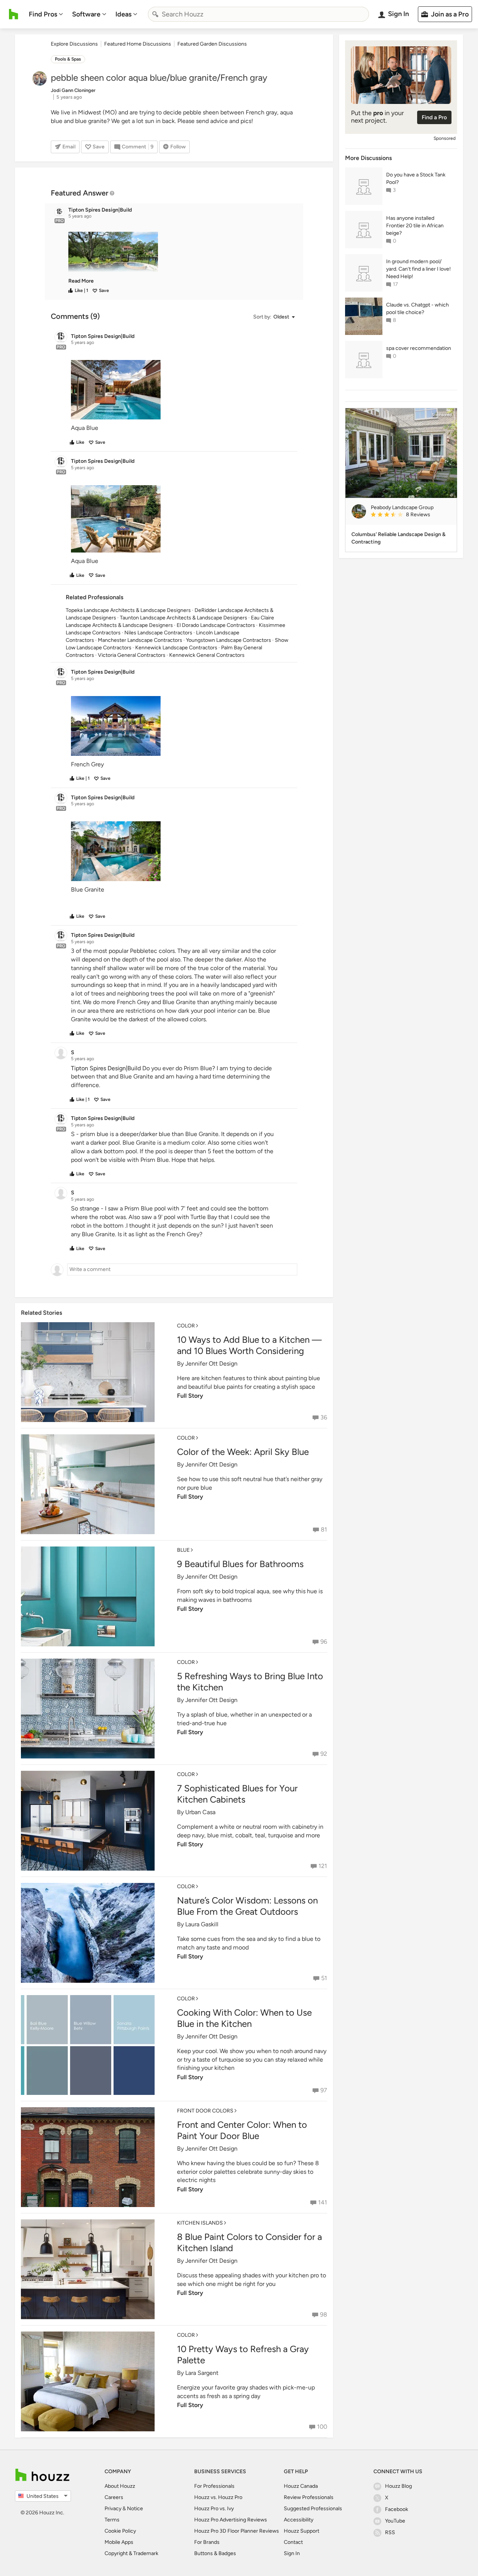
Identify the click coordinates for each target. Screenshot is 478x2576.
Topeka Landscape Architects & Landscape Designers (128, 610)
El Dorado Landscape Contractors (216, 625)
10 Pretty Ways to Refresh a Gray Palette (243, 2355)
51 (324, 1978)
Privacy (113, 2509)
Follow (178, 147)
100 (322, 2427)
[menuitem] (46, 14)
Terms (112, 2520)
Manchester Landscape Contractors (140, 640)
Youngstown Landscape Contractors (229, 640)
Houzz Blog (398, 2486)
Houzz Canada (301, 2486)
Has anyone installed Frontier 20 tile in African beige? (415, 226)
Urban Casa (200, 1812)
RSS (390, 2532)
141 (323, 2202)
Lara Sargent (202, 2373)
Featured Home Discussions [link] (138, 44)
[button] (181, 252)
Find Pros (43, 14)
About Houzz (120, 2486)
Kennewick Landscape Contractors (176, 648)
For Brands (207, 2542)
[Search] (155, 14)
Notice (135, 2509)
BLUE (183, 1550)
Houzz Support (302, 2531)
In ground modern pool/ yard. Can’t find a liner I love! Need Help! (418, 269)
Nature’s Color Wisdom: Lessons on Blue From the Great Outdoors (247, 1906)
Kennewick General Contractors (207, 655)
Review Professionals (309, 2497)
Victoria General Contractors (132, 655)
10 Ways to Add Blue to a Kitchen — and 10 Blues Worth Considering (249, 1345)
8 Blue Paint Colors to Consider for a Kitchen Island (249, 2242)
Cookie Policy (120, 2531)
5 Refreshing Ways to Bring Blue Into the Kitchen (250, 1682)
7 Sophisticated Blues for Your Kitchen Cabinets (237, 1794)
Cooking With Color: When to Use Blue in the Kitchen (244, 2018)
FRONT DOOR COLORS (205, 2111)
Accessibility (299, 2520)
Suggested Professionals (313, 2509)
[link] (81, 281)
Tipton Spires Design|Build (106, 1068)
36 (324, 1417)
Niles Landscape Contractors (158, 633)
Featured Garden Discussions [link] (212, 44)
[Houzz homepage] (14, 14)
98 (324, 2315)
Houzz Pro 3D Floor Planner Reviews (237, 2531)
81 (324, 1529)
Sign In (292, 2553)
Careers (114, 2497)
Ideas (123, 14)
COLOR (186, 1326)
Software (86, 14)
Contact (293, 2542)
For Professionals (214, 2486)
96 (324, 1642)
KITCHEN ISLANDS (200, 2223)
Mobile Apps (119, 2542)
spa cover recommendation (419, 348)
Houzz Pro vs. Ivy (214, 2509)
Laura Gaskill (202, 1924)
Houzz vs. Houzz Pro (218, 2497)
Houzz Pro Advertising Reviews (231, 2520)
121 (323, 1866)
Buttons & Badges (215, 2553)
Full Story (190, 1396)
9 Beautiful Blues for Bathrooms (240, 1564)
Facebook (397, 2509)
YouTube (395, 2521)
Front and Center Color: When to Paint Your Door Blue (242, 2130)
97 (324, 2090)
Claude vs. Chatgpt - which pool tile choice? (418, 309)
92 (324, 1754)
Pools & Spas (68, 59)
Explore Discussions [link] (74, 44)
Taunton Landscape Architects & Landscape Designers (184, 618)
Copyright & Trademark (131, 2553)
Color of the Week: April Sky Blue (243, 1452)
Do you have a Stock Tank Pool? (416, 178)
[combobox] (258, 14)
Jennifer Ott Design (211, 1364)
